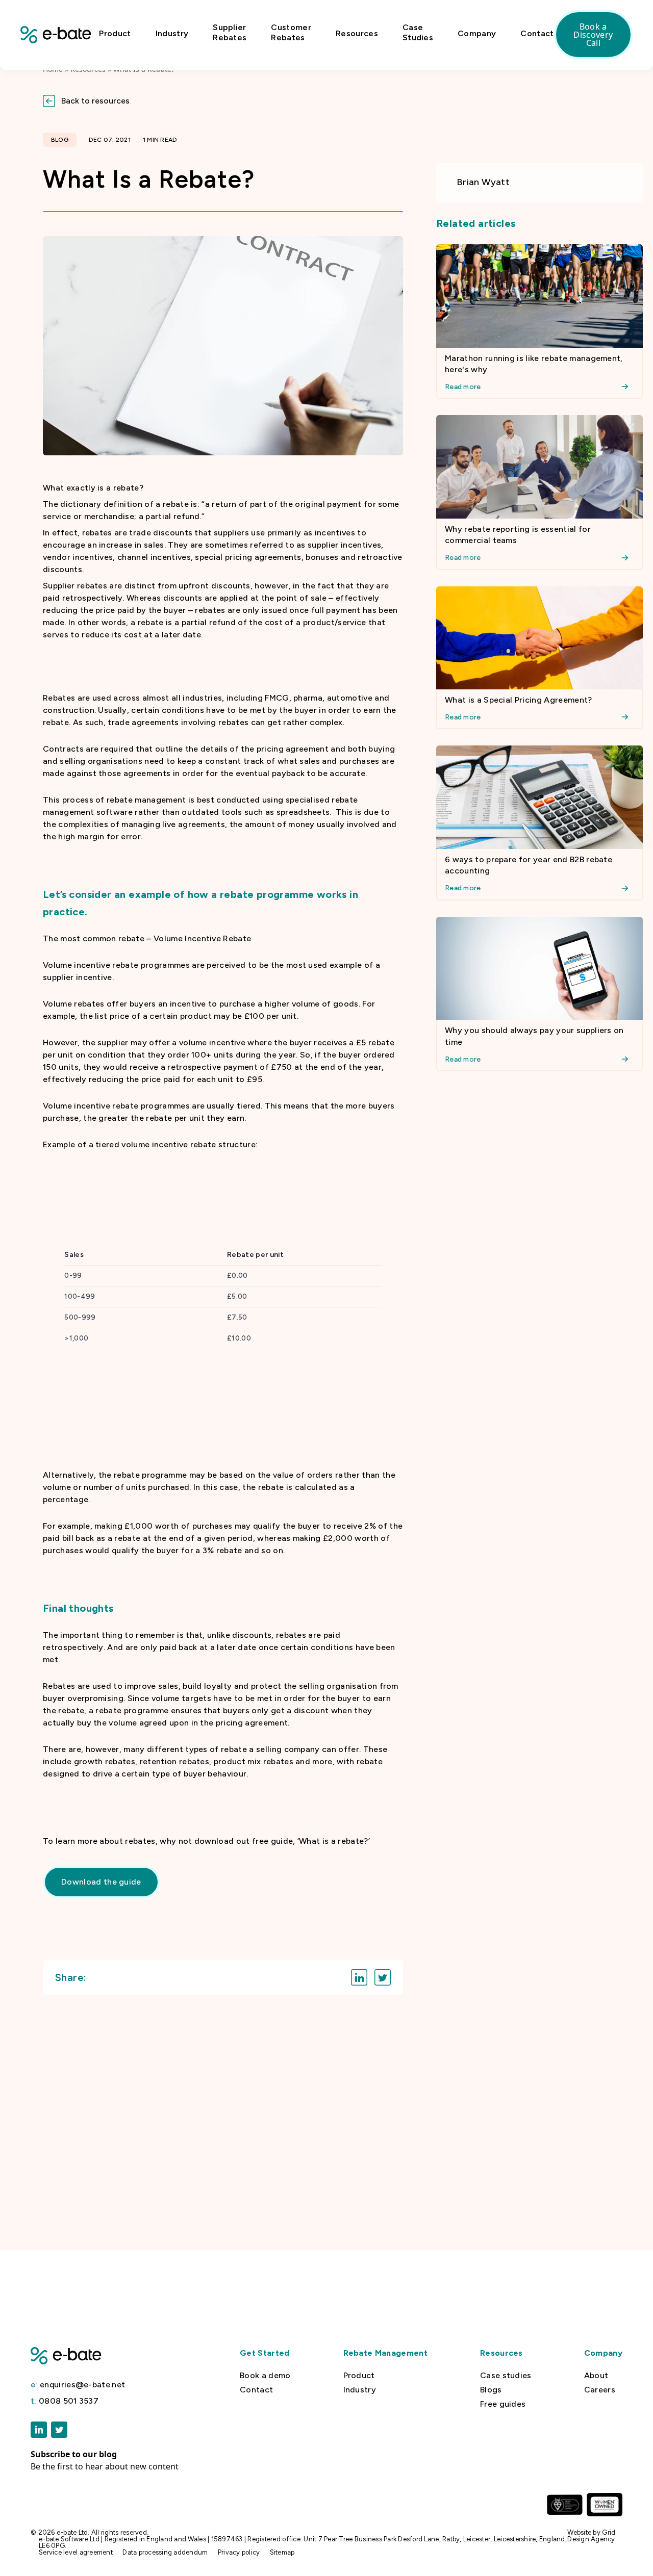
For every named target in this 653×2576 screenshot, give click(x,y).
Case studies (506, 2376)
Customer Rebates (291, 32)
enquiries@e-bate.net (78, 2385)
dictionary (81, 504)
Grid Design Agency (591, 2536)
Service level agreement (76, 2552)
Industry (172, 33)
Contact (537, 33)
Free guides (503, 2404)
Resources (357, 33)
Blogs (491, 2390)
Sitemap (282, 2552)
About (596, 2376)
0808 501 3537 (65, 2401)
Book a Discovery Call (593, 35)
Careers (600, 2390)
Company (477, 33)
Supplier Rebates (230, 32)
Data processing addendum (165, 2552)
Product (115, 33)
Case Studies (418, 32)
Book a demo (265, 2376)
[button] (326, 101)
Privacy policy (239, 2552)
